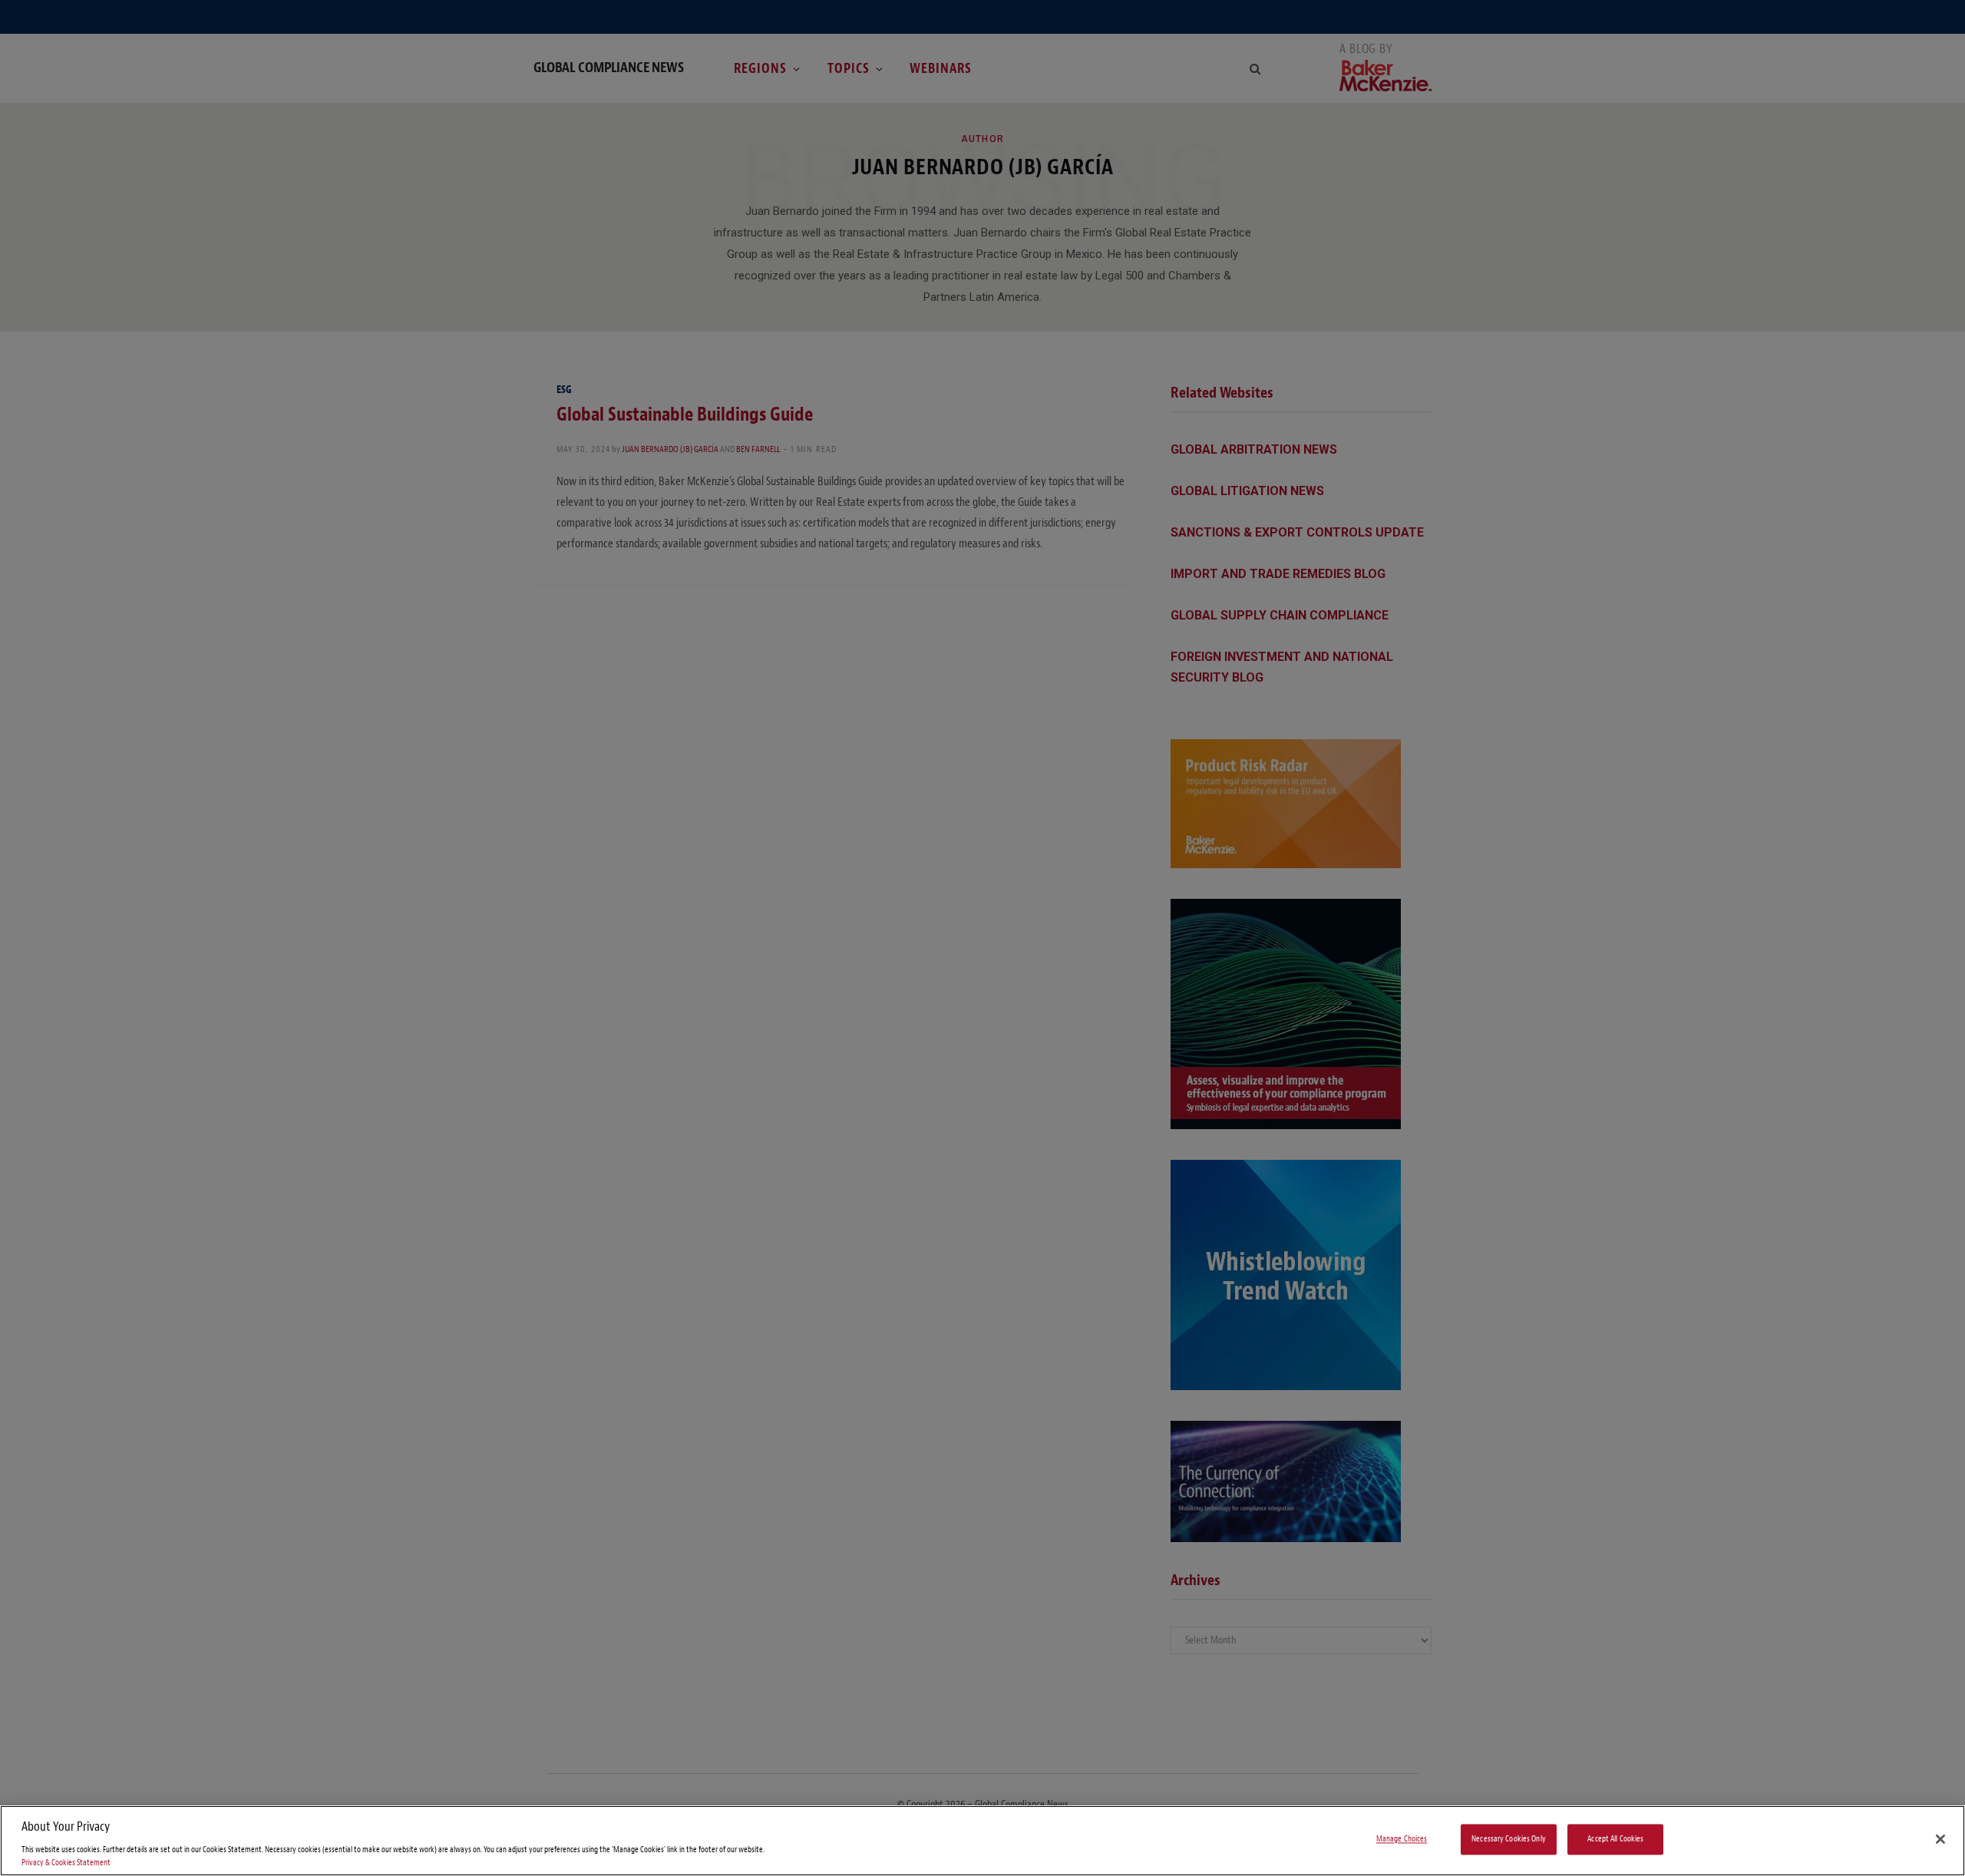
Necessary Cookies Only (1509, 1840)
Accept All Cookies (1615, 1840)
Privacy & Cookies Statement (66, 1863)
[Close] (1940, 1839)
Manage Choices (1402, 1840)
